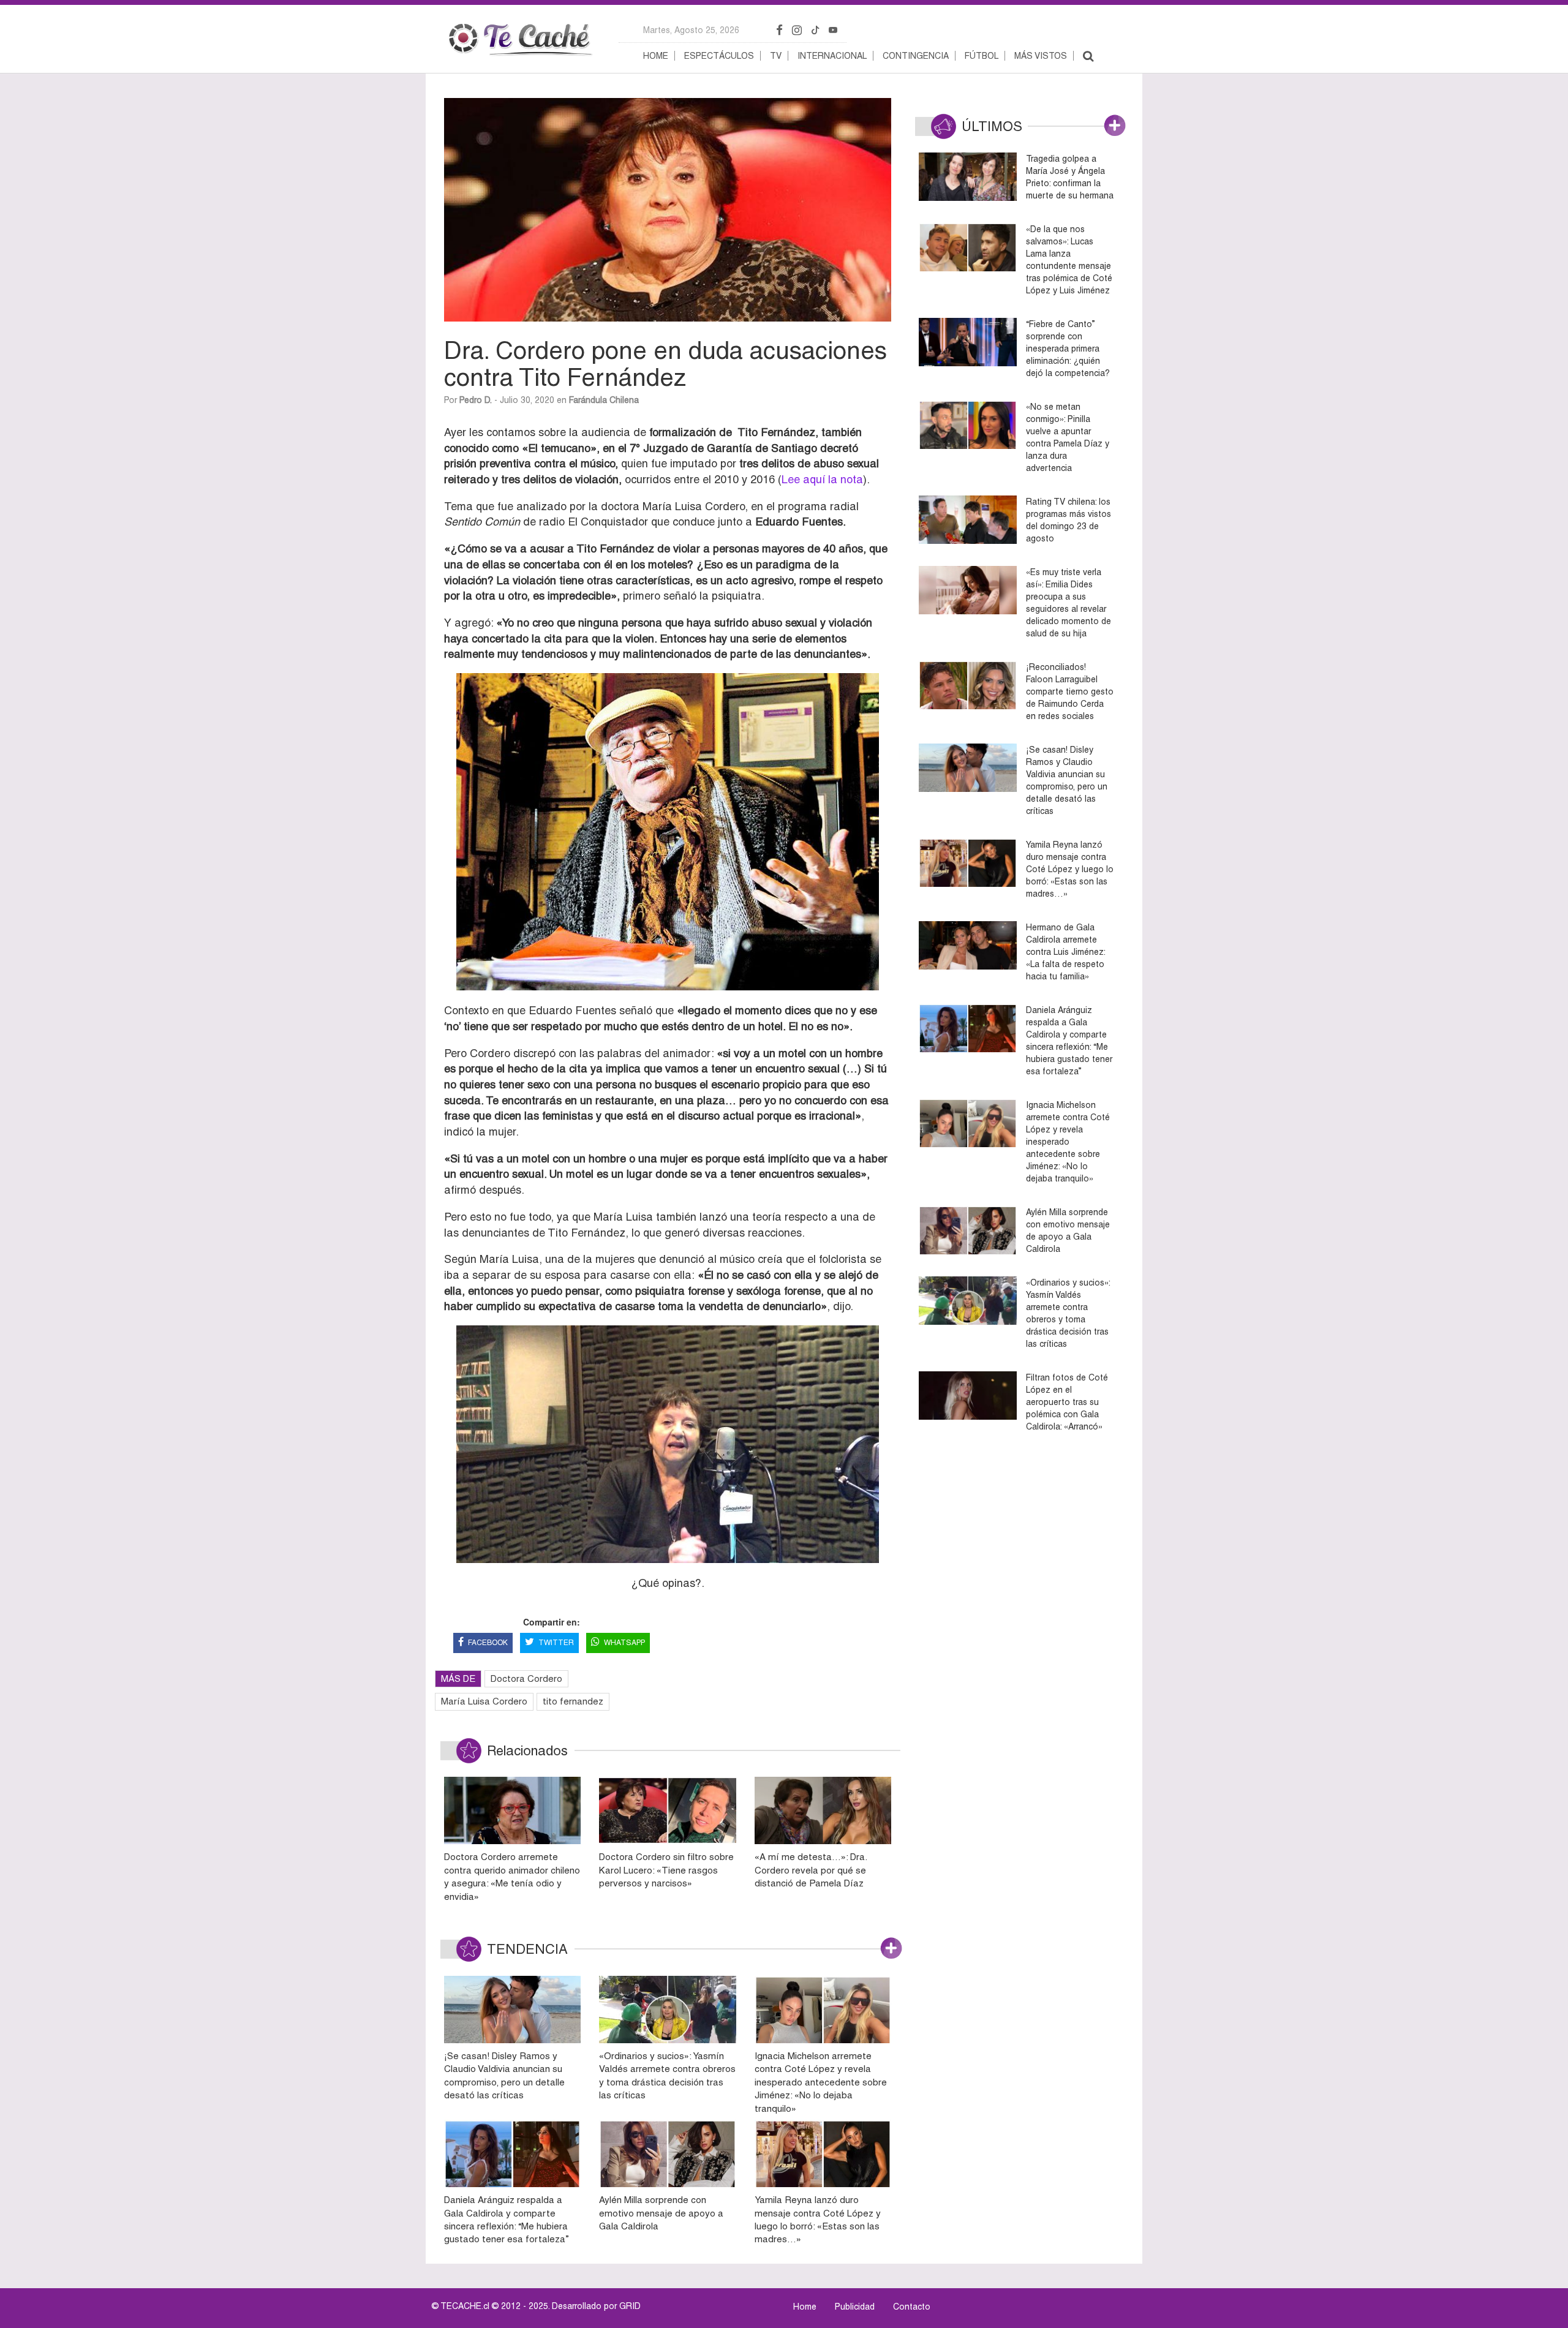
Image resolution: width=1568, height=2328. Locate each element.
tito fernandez (573, 1701)
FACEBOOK (488, 1643)
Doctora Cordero (526, 1678)
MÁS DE (458, 1678)
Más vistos (1041, 56)
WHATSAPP (624, 1643)
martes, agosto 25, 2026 (691, 30)
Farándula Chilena (604, 400)
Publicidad (855, 2307)
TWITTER (556, 1643)
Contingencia (916, 56)
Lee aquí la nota (822, 479)
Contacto (912, 2307)
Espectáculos (719, 56)
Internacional (832, 56)
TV (776, 56)
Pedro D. (476, 400)
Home (656, 56)
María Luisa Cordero (484, 1701)
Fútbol (982, 56)
